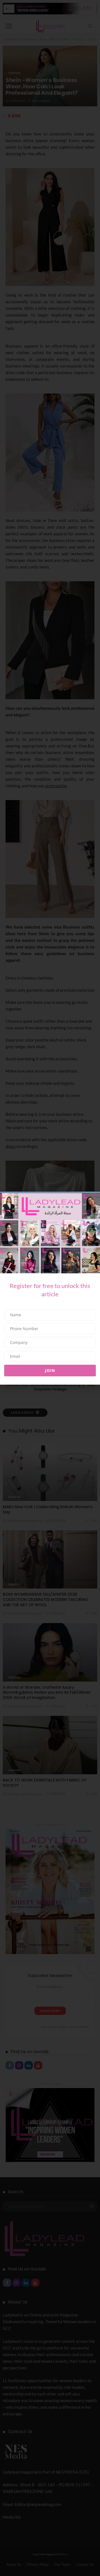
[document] (50, 1288)
